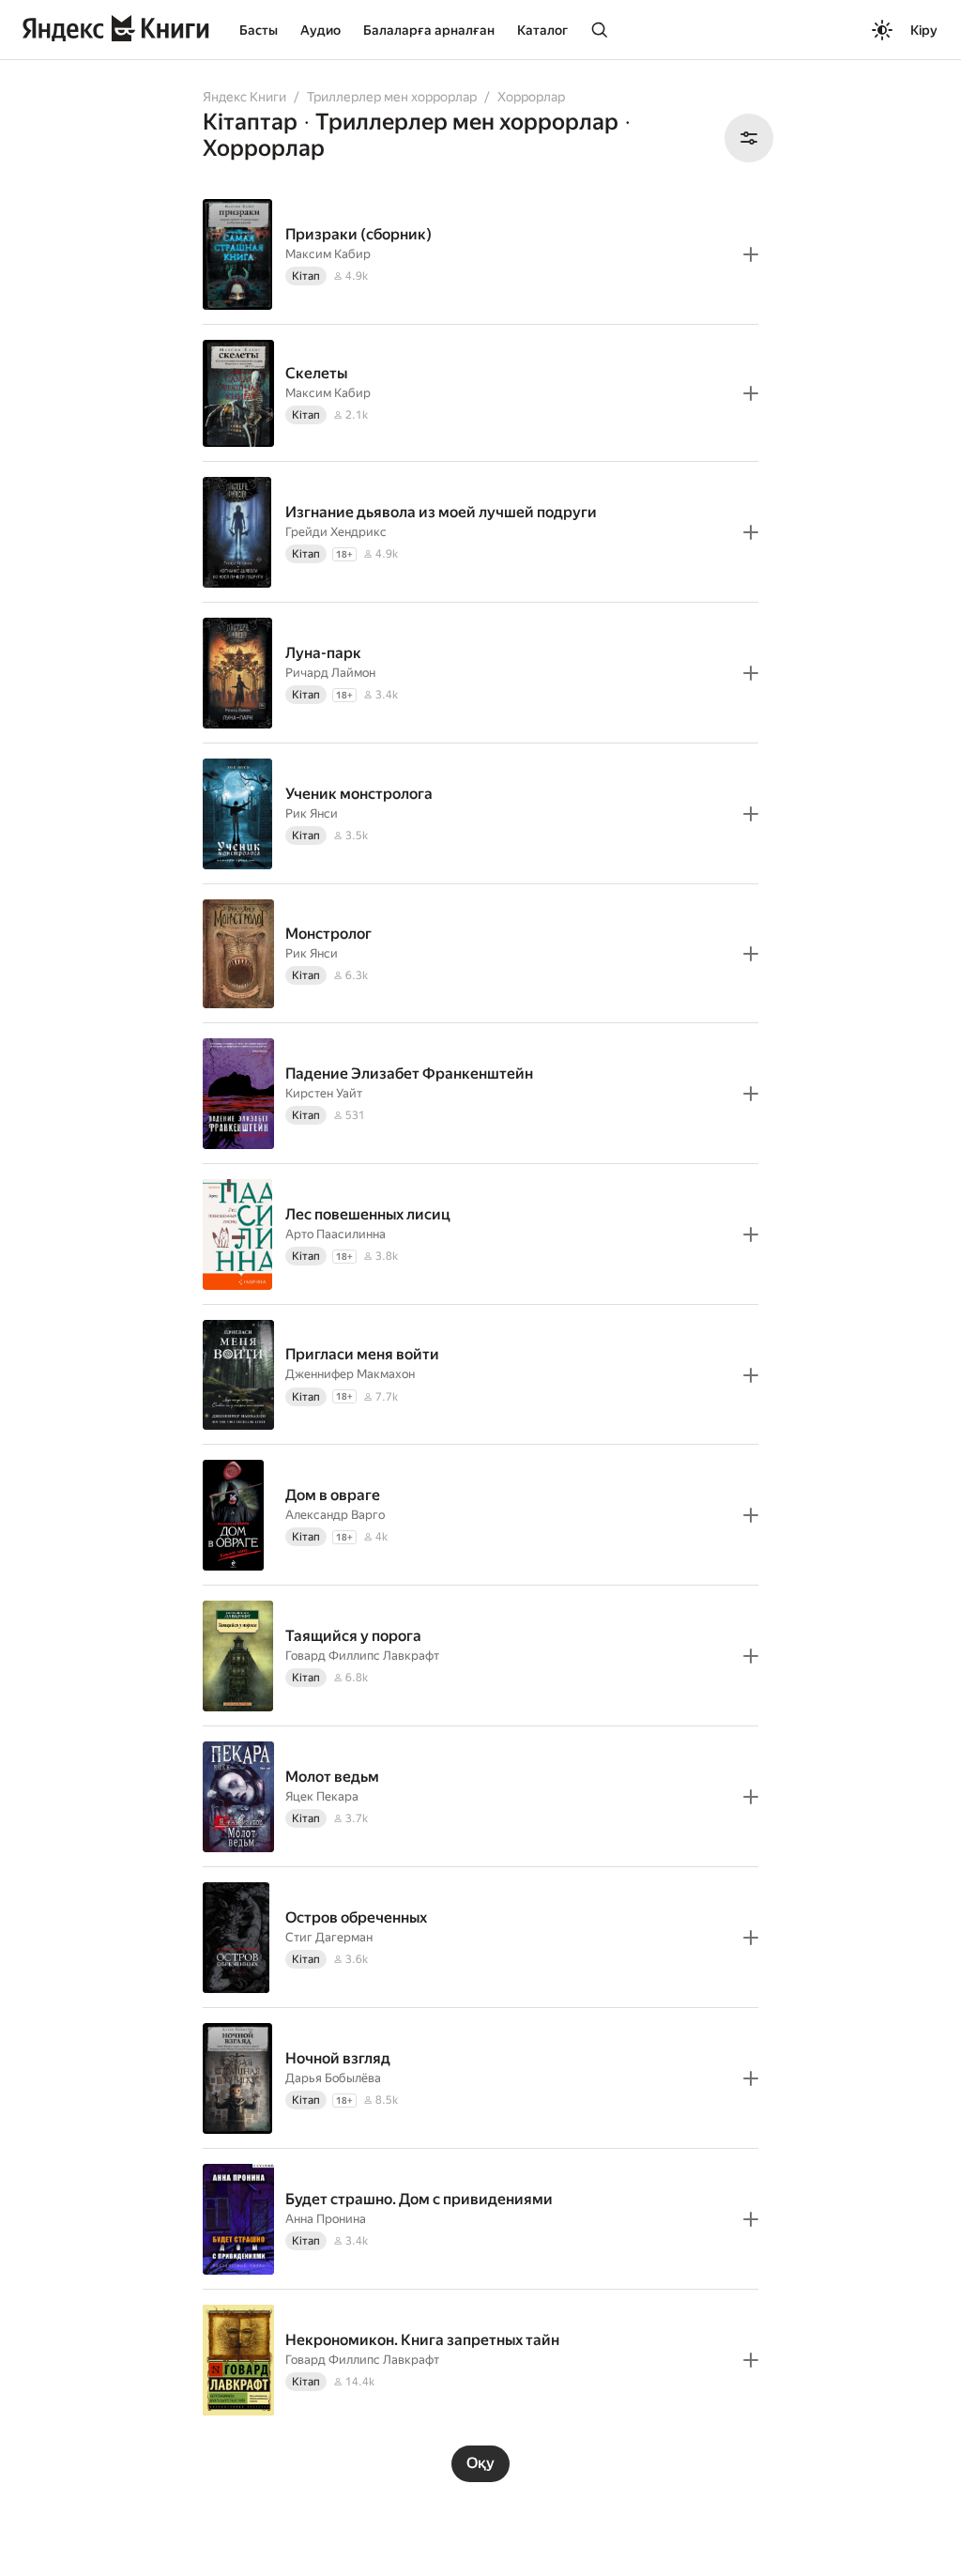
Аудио (320, 30)
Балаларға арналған (429, 30)
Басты (259, 30)
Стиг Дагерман (329, 1937)
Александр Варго (335, 1515)
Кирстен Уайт (324, 1093)
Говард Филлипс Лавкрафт (362, 1656)
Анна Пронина (326, 2219)
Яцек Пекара (322, 1796)
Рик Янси (312, 813)
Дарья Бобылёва (333, 2078)
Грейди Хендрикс (336, 532)
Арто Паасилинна (336, 1234)
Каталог (542, 30)
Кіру (924, 30)
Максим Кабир (328, 254)
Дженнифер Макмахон (350, 1374)
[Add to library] (751, 254)
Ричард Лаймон (330, 673)
